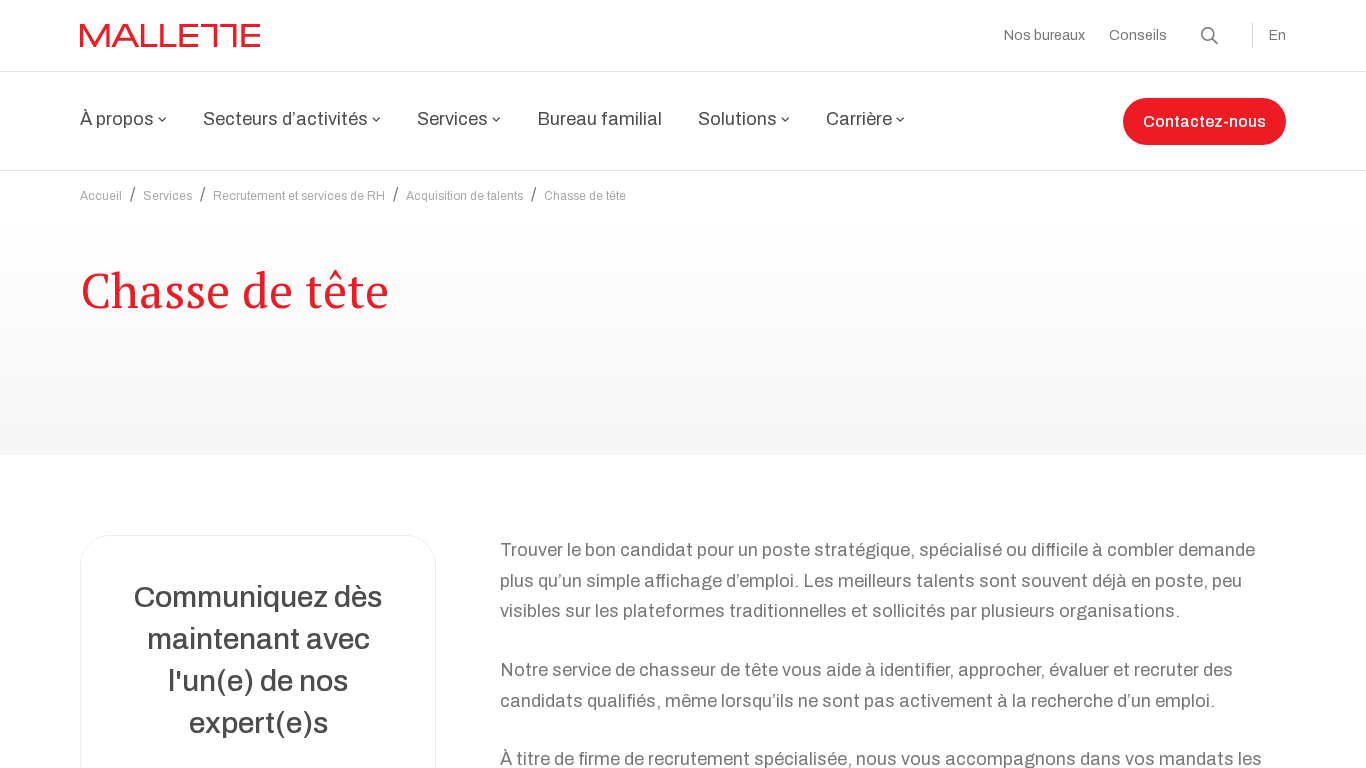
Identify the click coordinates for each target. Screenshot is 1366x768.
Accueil (101, 196)
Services (167, 196)
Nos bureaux (1044, 35)
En (1277, 35)
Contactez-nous (1204, 121)
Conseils (1138, 35)
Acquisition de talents (464, 196)
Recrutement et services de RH (299, 196)
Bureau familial (599, 119)
